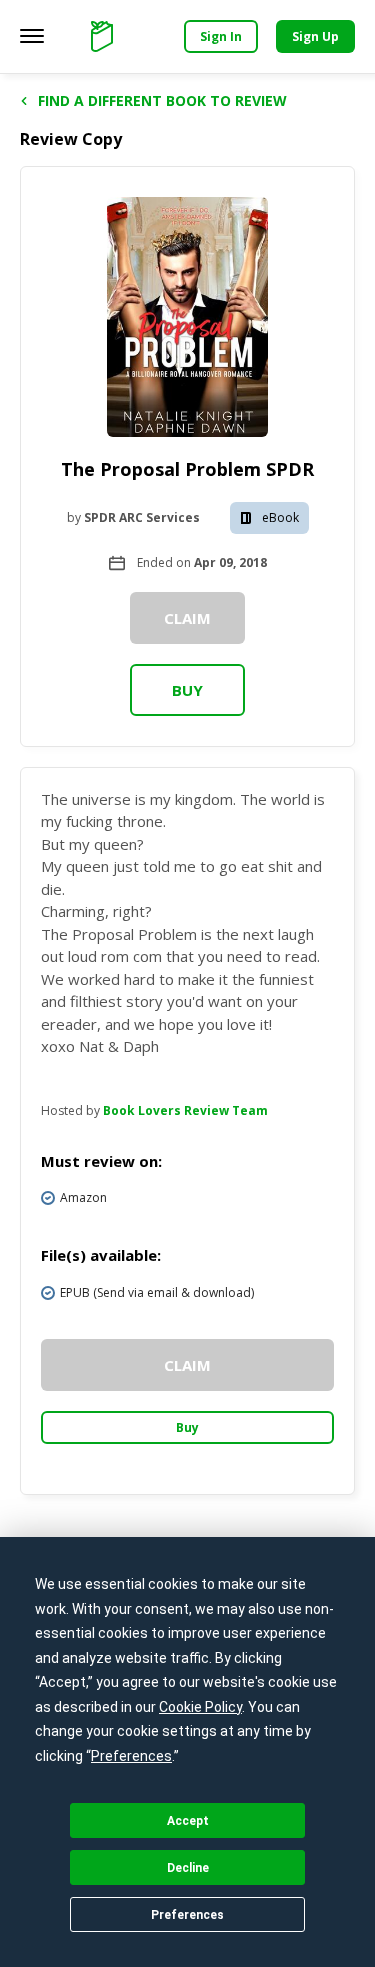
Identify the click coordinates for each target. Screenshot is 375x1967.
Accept (188, 1821)
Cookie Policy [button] (200, 1707)
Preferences (187, 1915)
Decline (188, 1868)
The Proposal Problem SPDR (187, 469)
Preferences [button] (131, 1756)
